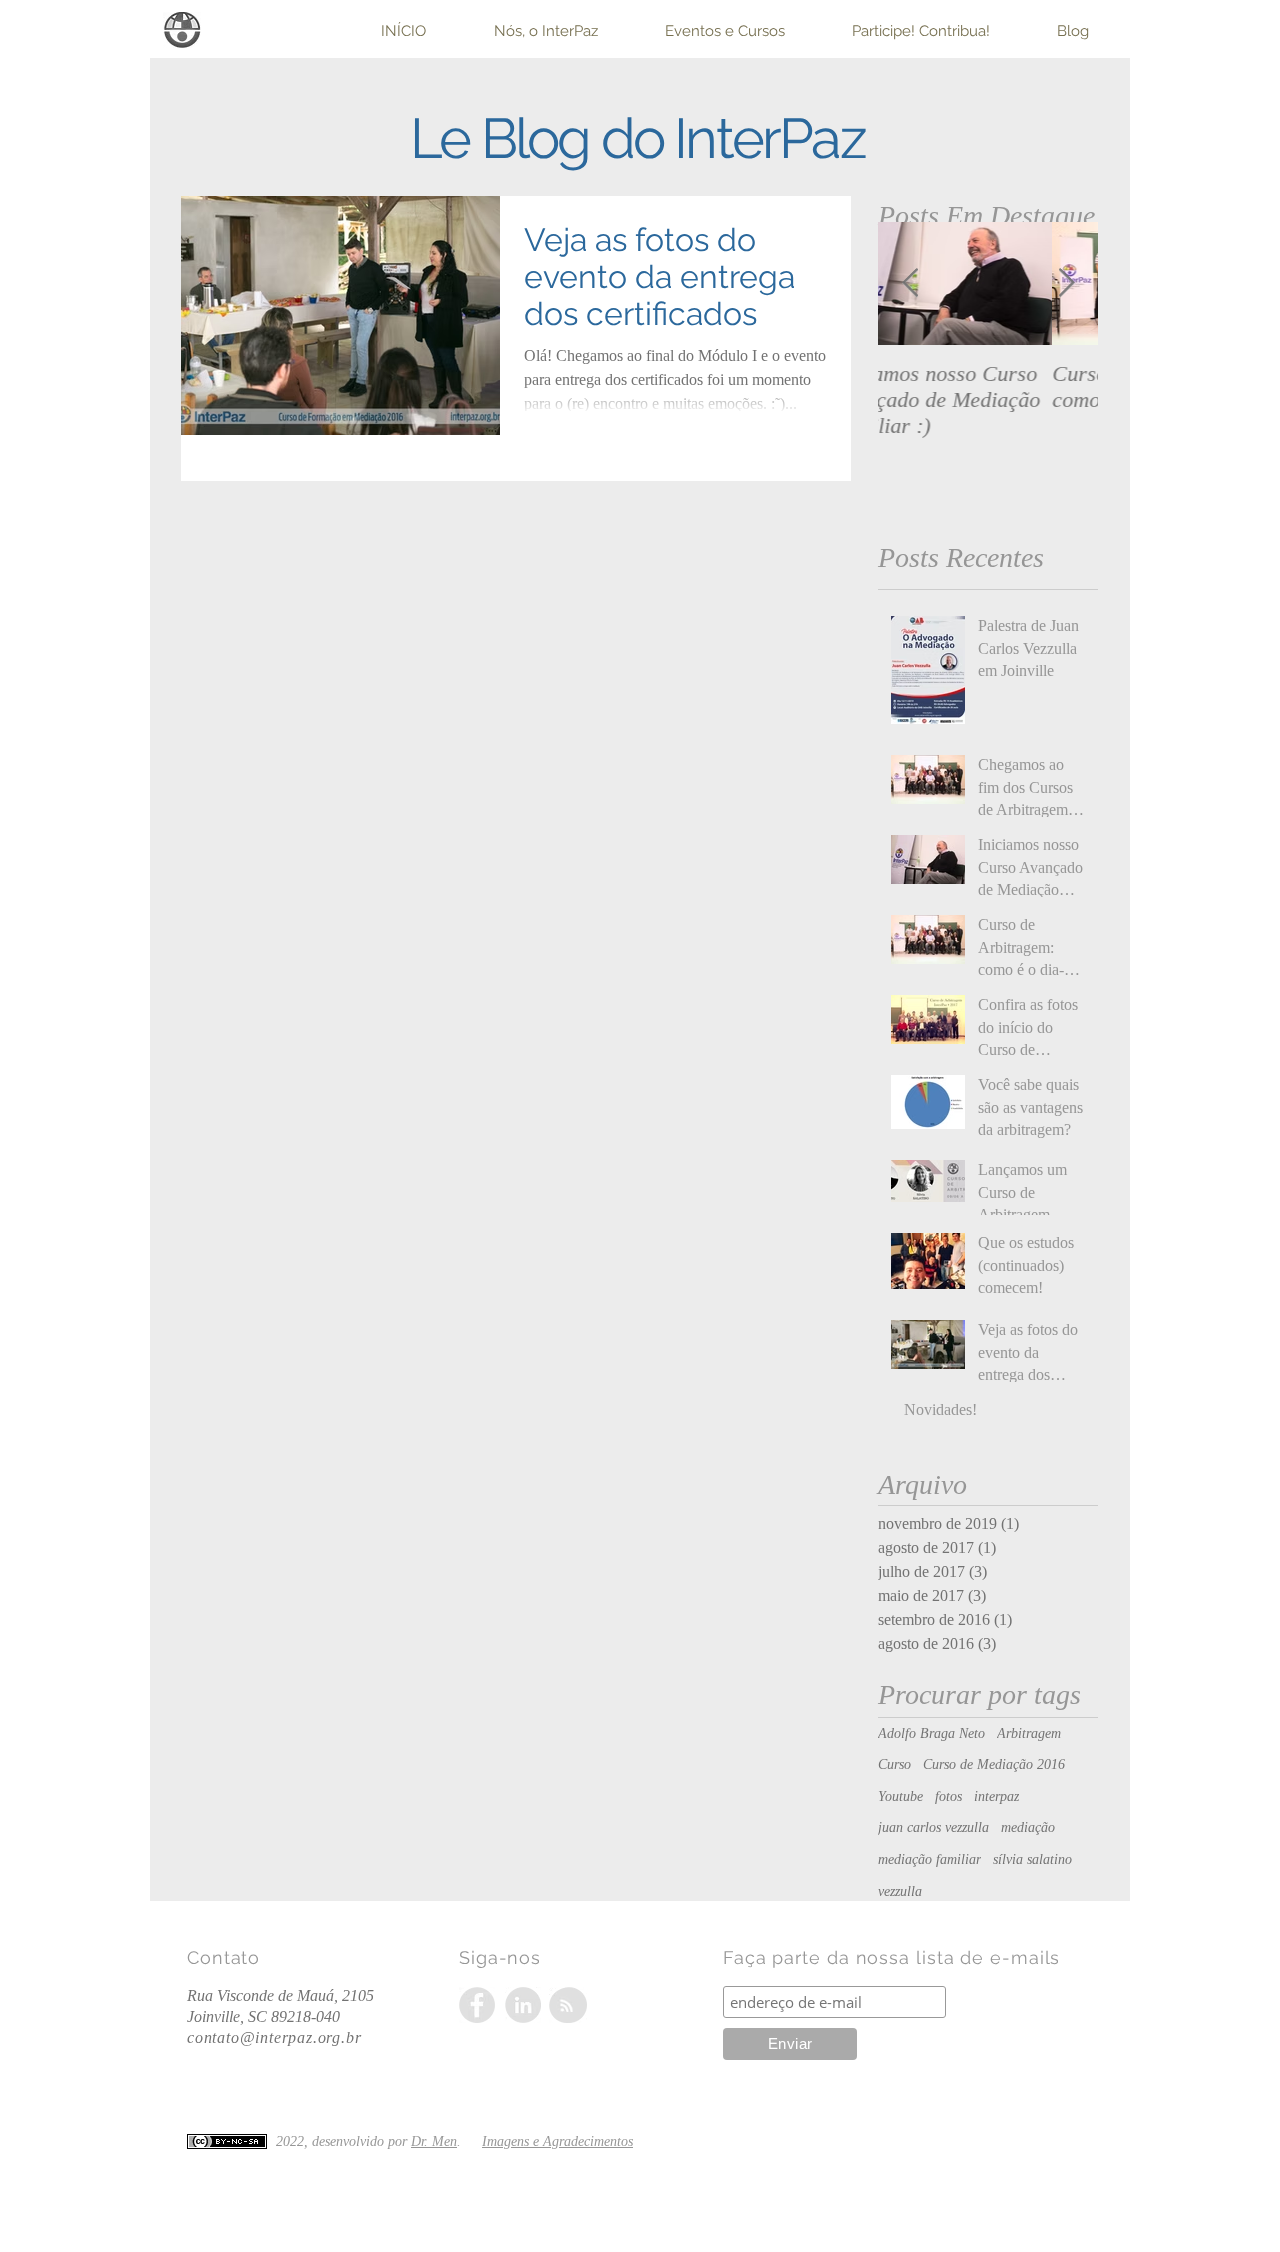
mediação (1028, 1827)
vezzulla (900, 1891)
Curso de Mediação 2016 (994, 1764)
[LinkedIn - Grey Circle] (523, 2005)
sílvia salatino (1032, 1859)
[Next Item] (1066, 283)
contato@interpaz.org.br (274, 2037)
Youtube (900, 1796)
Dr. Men (434, 2141)
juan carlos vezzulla (933, 1827)
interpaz (996, 1796)
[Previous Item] (910, 283)
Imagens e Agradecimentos (557, 2141)
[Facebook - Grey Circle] (477, 2005)
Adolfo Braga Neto (931, 1733)
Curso (894, 1764)
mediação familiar (929, 1859)
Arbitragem (1029, 1733)
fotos (948, 1796)
